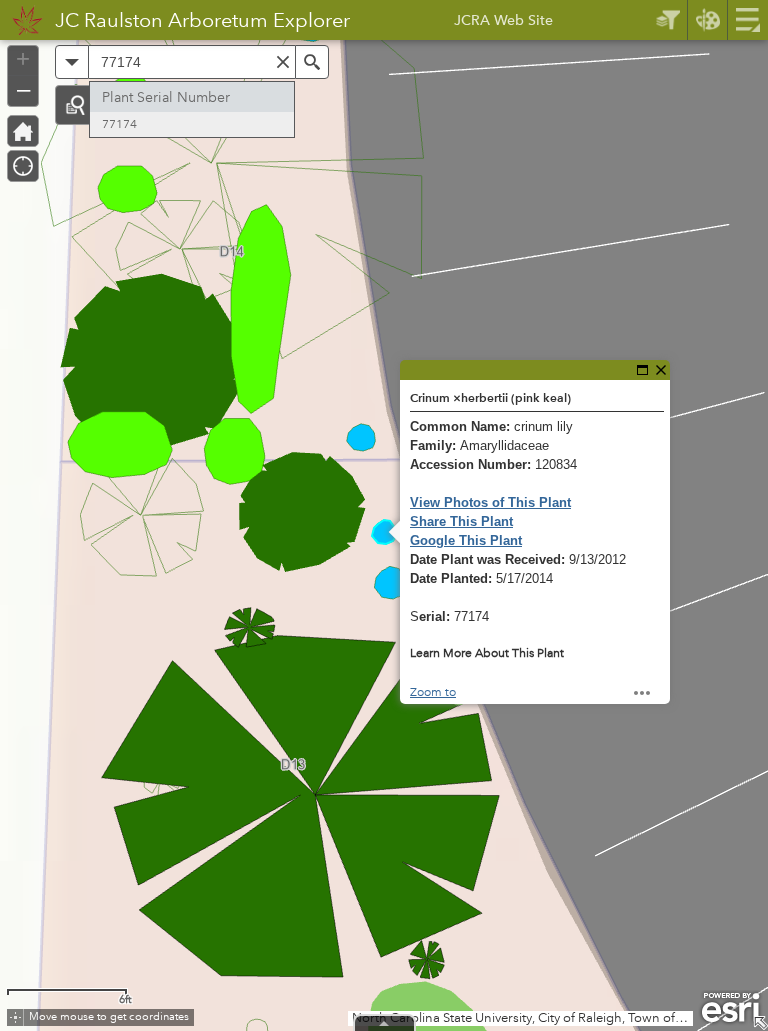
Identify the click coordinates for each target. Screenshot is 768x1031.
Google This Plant (466, 540)
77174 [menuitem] (119, 124)
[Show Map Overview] (760, 1023)
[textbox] (192, 62)
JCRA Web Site (503, 23)
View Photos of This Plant (490, 502)
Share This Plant (461, 521)
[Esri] (730, 1008)
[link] (21, 20)
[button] (75, 105)
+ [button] (23, 59)
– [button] (23, 89)
